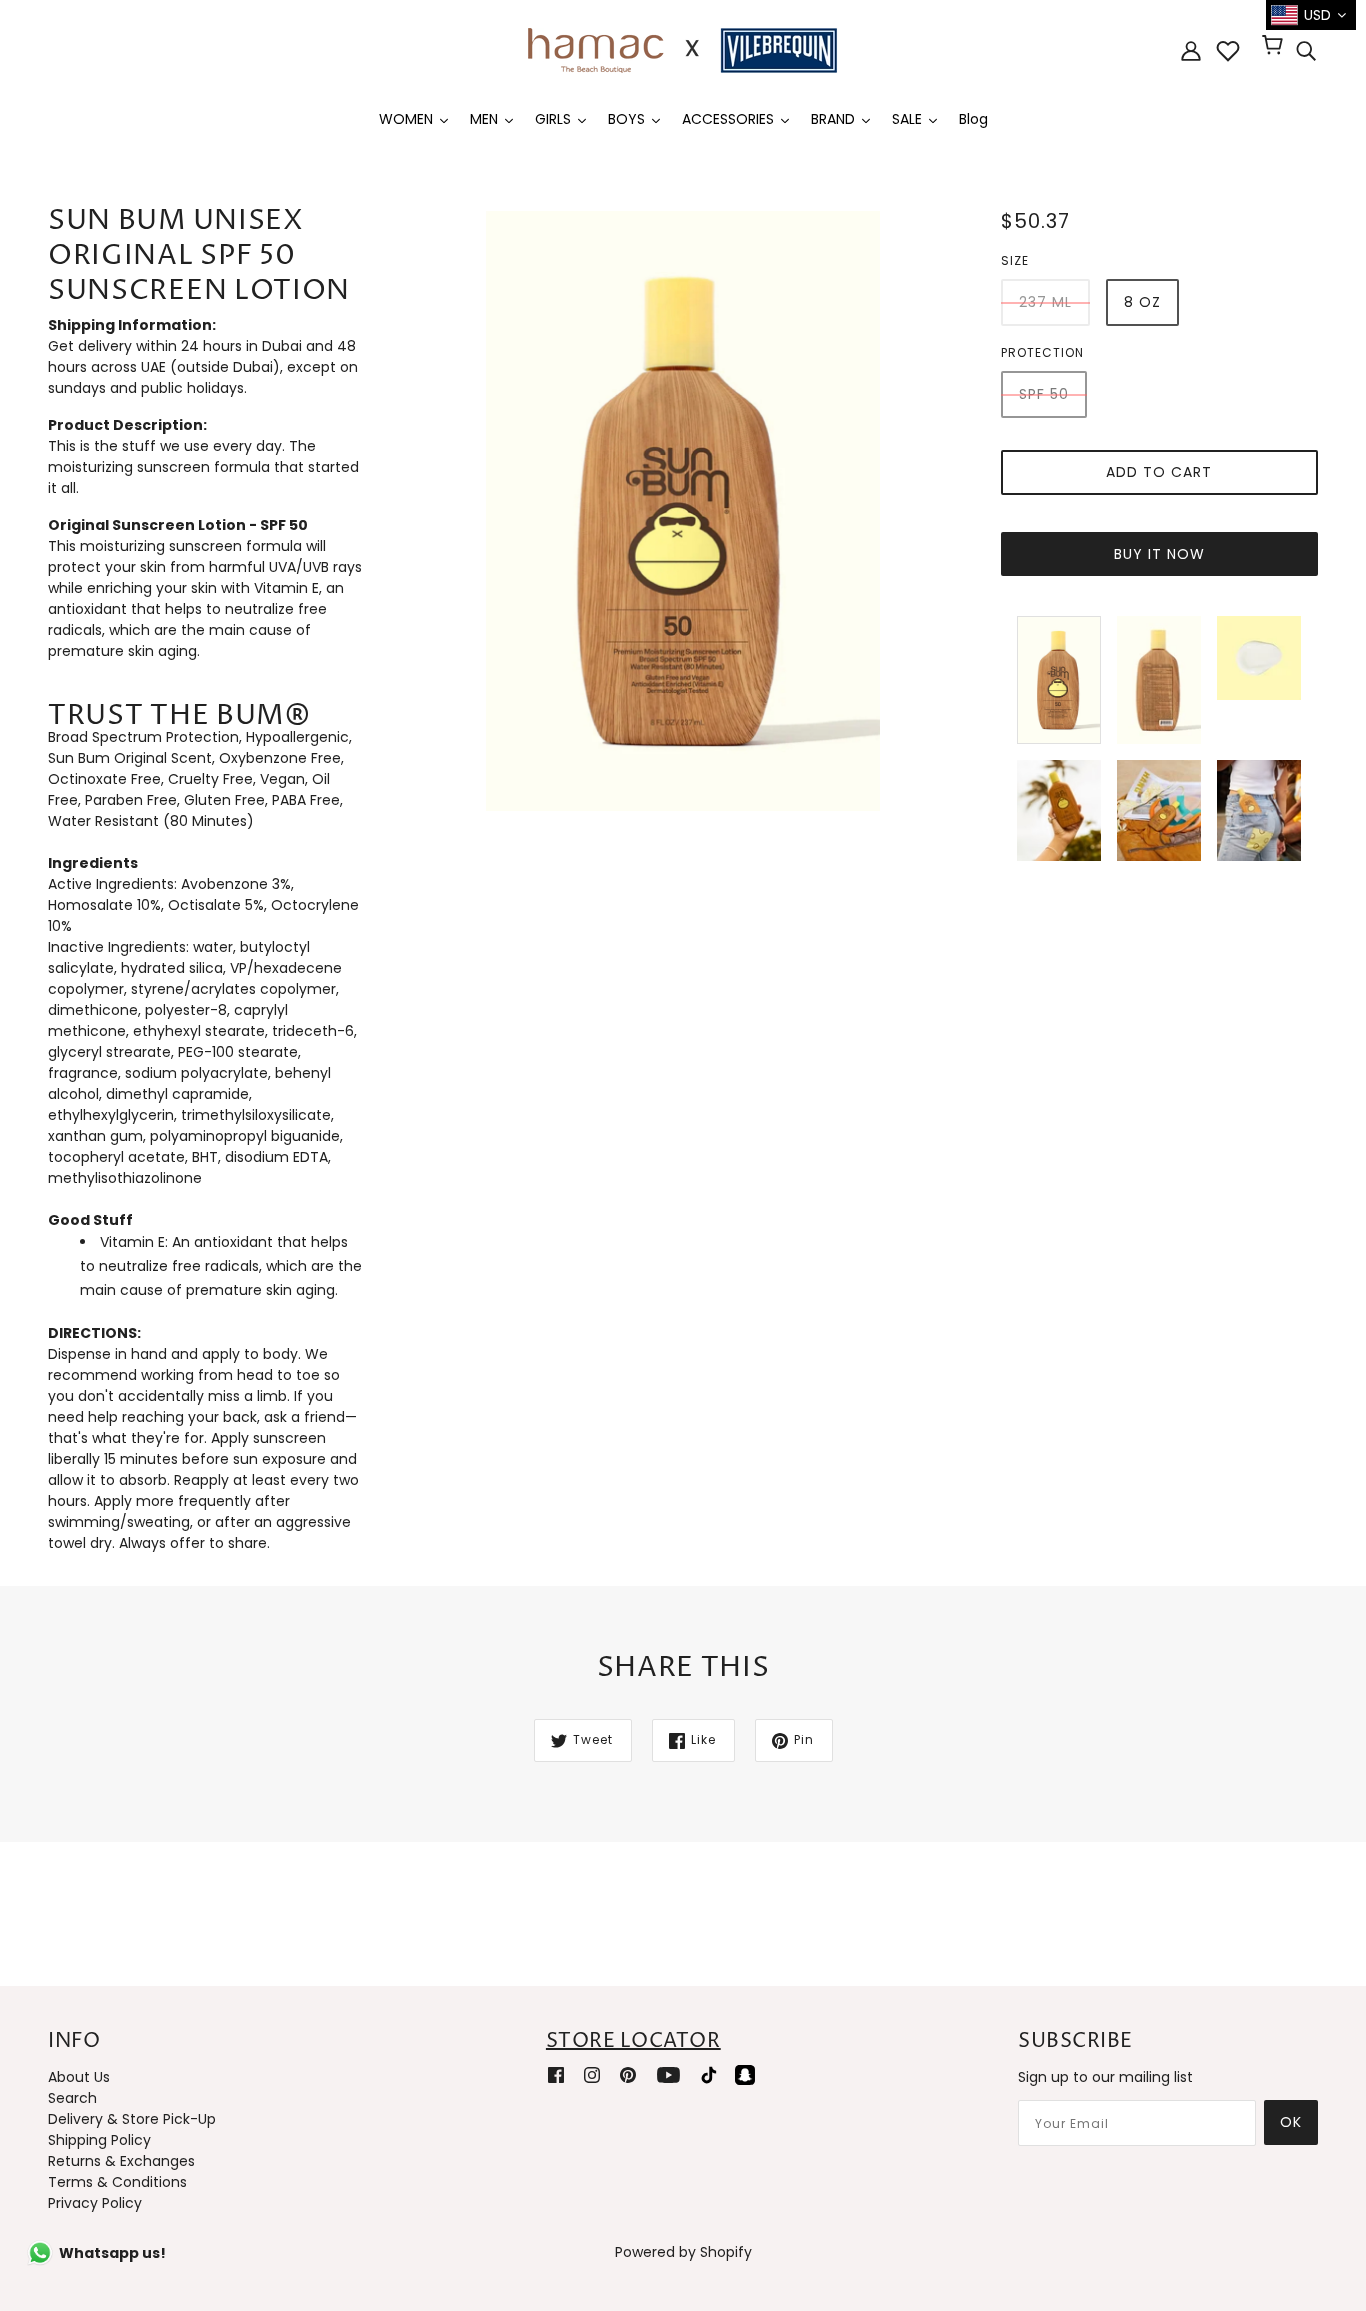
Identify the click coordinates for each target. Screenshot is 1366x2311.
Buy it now (1159, 554)
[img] (1306, 51)
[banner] (683, 49)
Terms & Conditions (117, 2182)
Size (1015, 260)
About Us (79, 2077)
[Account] (1191, 50)
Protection (1042, 352)
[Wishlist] (1228, 51)
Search (72, 2098)
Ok (1291, 2122)
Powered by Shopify (683, 2252)
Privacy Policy (95, 2203)
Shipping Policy (99, 2140)
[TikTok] (709, 2073)
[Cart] (1275, 47)
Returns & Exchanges (121, 2161)
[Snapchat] (745, 2073)
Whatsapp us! (112, 2253)
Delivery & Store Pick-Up (132, 2119)
